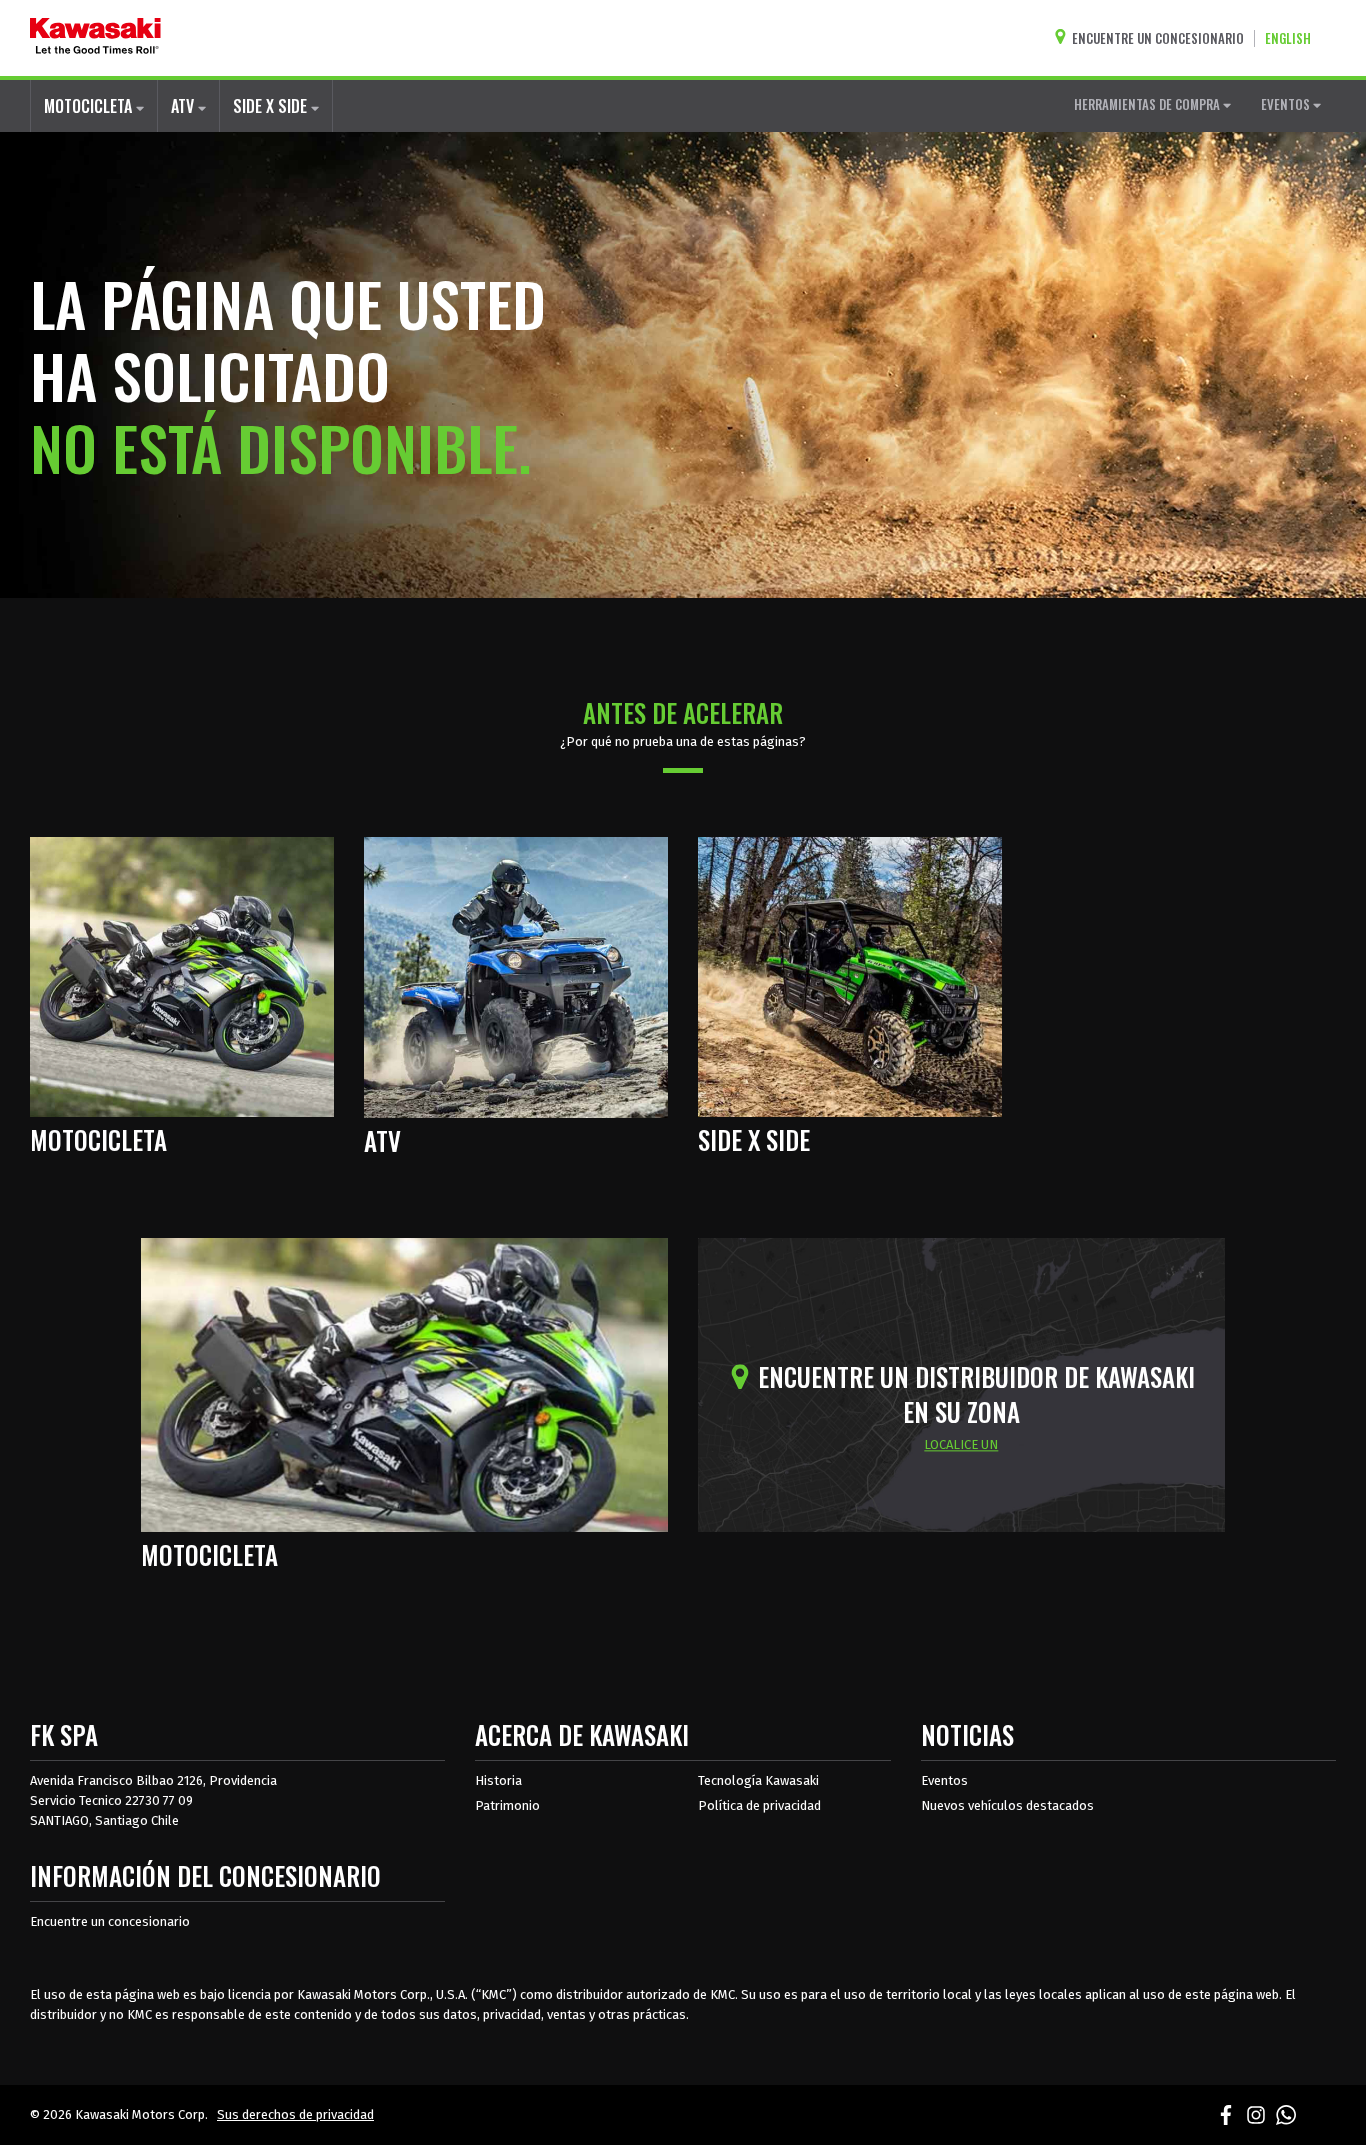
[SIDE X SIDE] (850, 975)
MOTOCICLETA (90, 106)
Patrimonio (507, 1805)
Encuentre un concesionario (110, 1921)
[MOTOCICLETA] (182, 975)
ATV (184, 106)
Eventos (944, 1780)
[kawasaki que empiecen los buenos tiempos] (95, 38)
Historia (498, 1780)
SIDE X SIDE (272, 106)
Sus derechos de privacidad (295, 2114)
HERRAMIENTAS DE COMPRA (1148, 104)
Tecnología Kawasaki (758, 1780)
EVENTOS (1287, 104)
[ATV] (516, 976)
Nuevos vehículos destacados (1007, 1805)
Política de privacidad (759, 1805)
